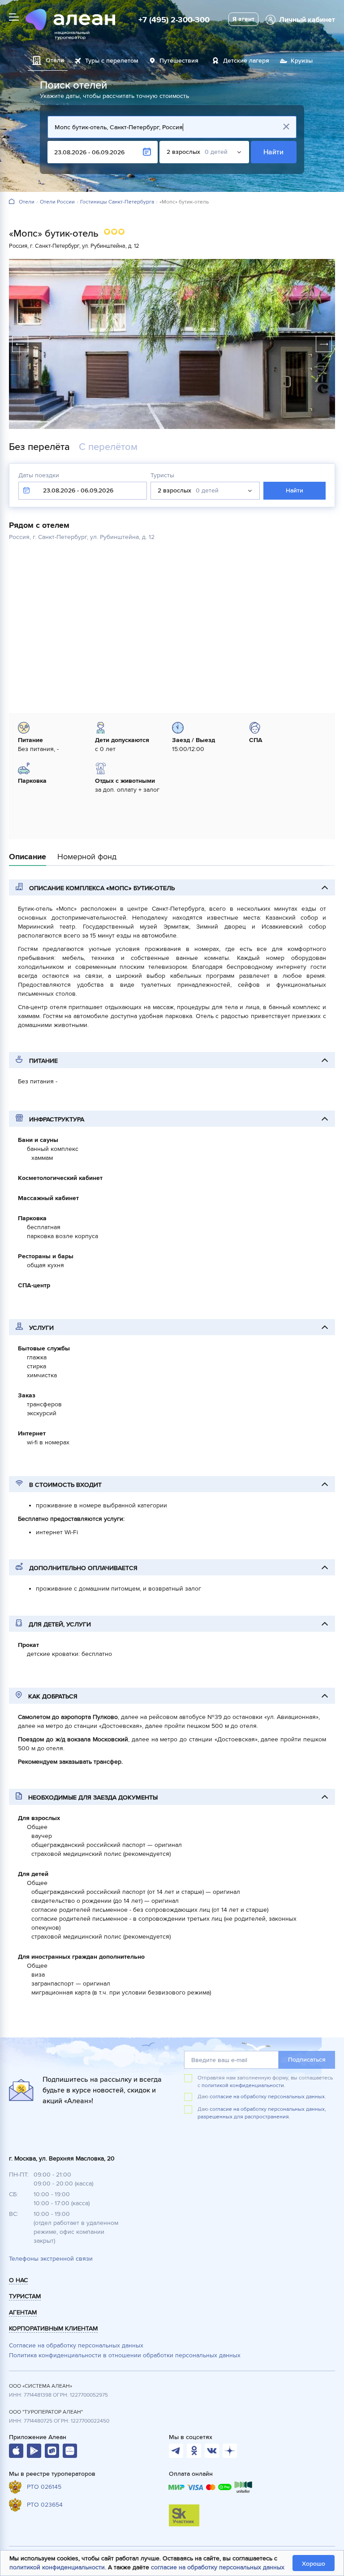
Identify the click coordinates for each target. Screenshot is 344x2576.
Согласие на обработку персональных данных (76, 2345)
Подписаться (307, 2060)
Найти (274, 152)
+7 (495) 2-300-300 (174, 20)
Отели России (57, 202)
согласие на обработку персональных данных (218, 2567)
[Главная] (12, 202)
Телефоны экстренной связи (51, 2259)
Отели (27, 202)
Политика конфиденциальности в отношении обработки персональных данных (125, 2355)
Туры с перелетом (112, 61)
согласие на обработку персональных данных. (268, 2097)
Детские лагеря (246, 61)
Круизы (302, 61)
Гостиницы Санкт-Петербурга (117, 202)
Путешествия (179, 61)
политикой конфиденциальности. (243, 2086)
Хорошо (314, 2564)
